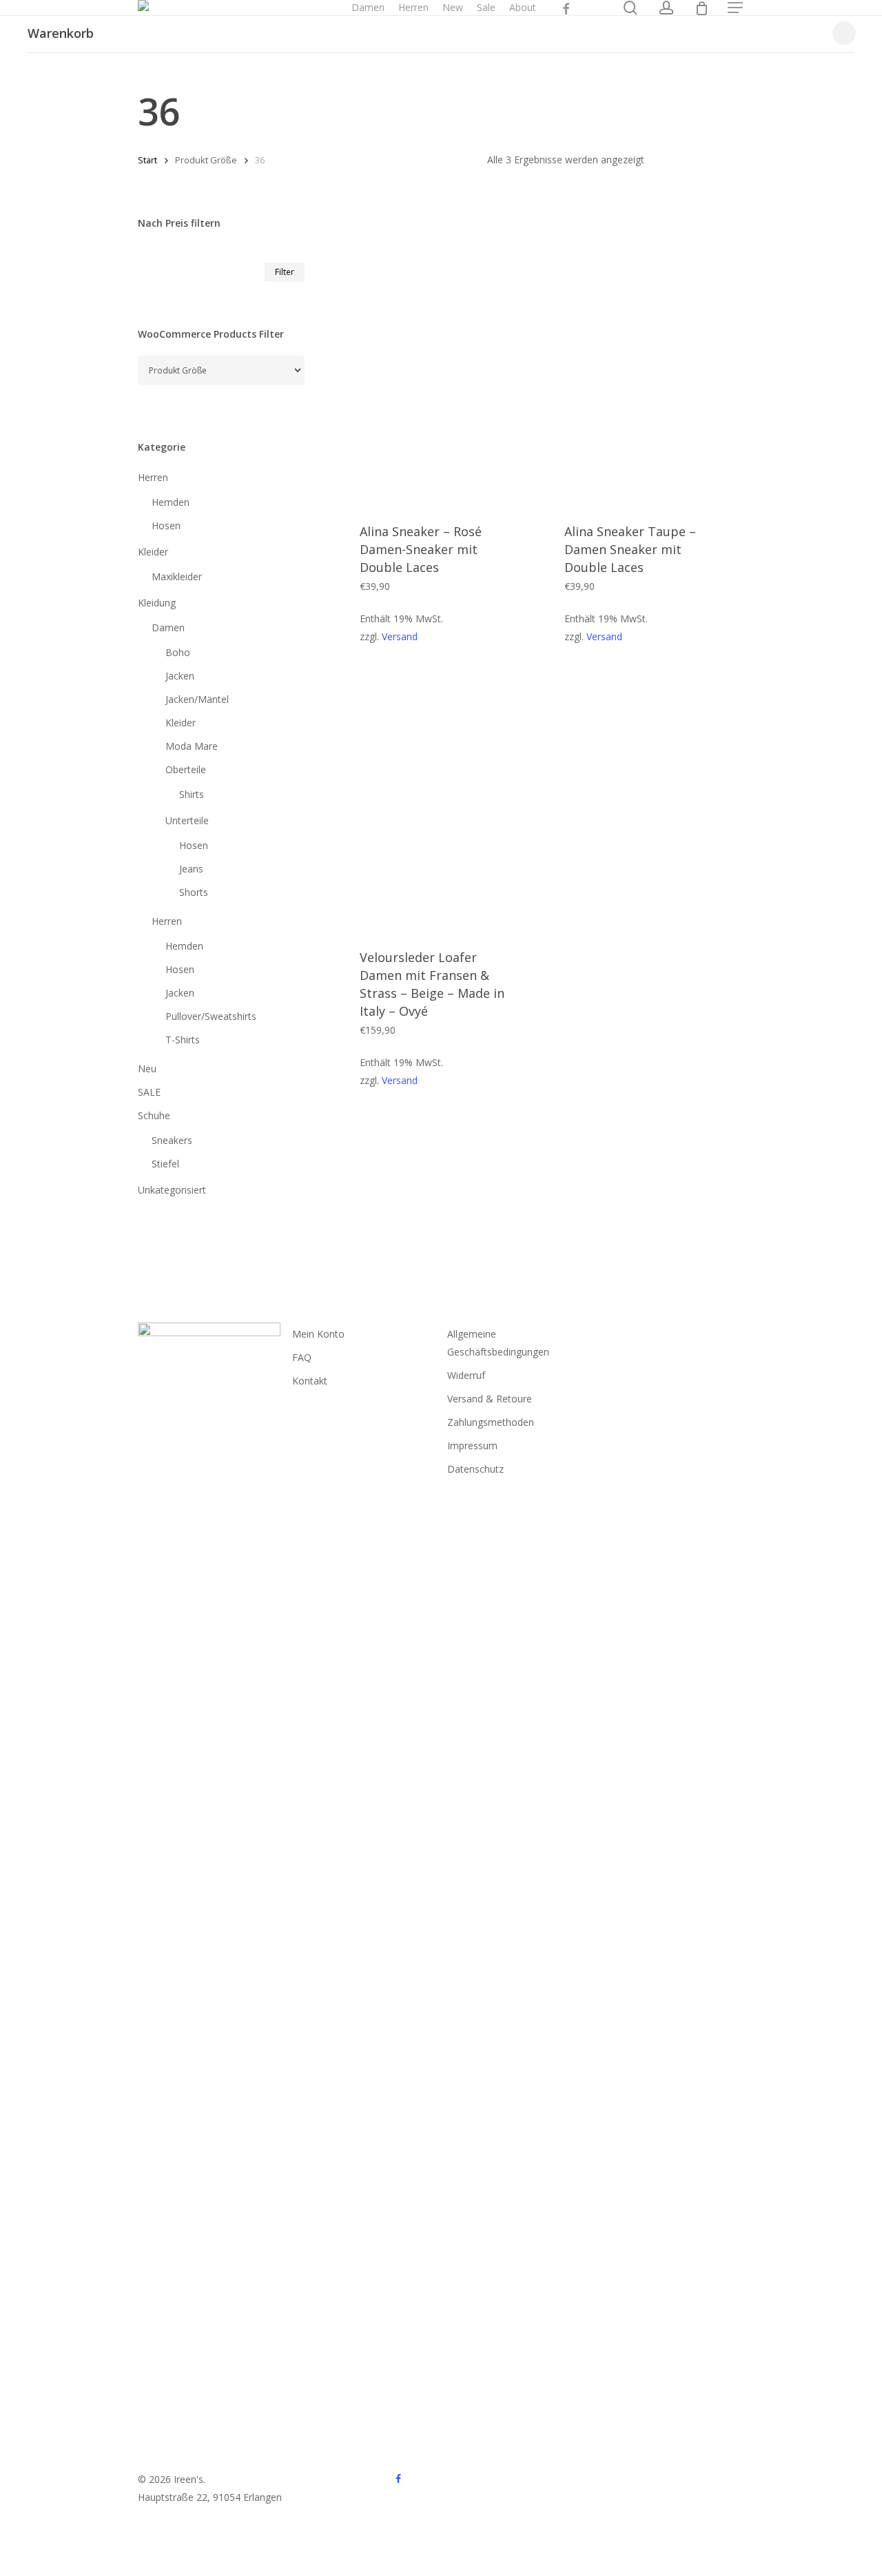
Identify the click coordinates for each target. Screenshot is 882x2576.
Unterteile (187, 820)
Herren (153, 477)
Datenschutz (475, 1469)
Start (147, 160)
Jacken (180, 676)
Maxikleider (177, 576)
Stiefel (165, 1164)
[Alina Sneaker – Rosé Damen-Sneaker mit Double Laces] (441, 376)
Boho (178, 652)
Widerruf (466, 1375)
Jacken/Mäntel (197, 699)
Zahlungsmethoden (491, 1422)
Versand (400, 636)
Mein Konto (318, 1334)
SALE (149, 1092)
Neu (147, 1069)
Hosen (166, 525)
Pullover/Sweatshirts (211, 1016)
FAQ (302, 1357)
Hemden (171, 502)
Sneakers (172, 1140)
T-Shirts (183, 1040)
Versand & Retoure (490, 1399)
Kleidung (157, 603)
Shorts (194, 892)
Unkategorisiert (172, 1190)
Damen (168, 627)
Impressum (472, 1445)
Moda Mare (192, 746)
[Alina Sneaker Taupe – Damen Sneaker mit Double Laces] (645, 376)
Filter (285, 272)
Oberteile (186, 769)
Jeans (191, 869)
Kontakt (310, 1381)
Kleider (153, 552)
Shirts (192, 794)
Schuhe (154, 1115)
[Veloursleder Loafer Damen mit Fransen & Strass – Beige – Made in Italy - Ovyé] (441, 802)
